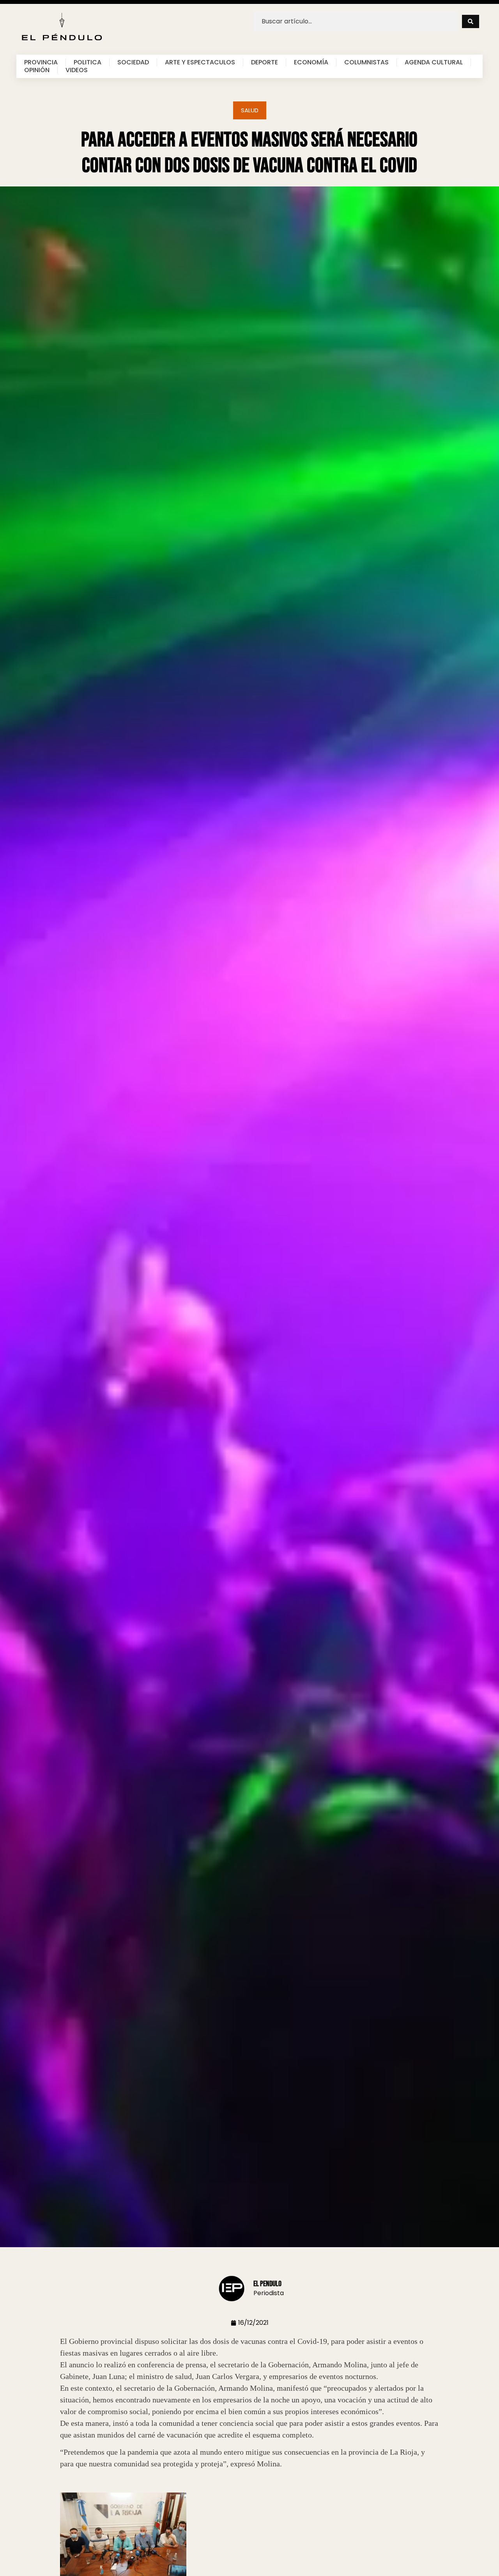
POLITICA (88, 62)
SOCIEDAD (133, 62)
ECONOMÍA (311, 62)
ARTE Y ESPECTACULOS (200, 62)
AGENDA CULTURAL (434, 62)
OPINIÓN (37, 70)
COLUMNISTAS (366, 62)
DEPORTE (265, 62)
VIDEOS (77, 70)
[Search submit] (471, 21)
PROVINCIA (41, 62)
